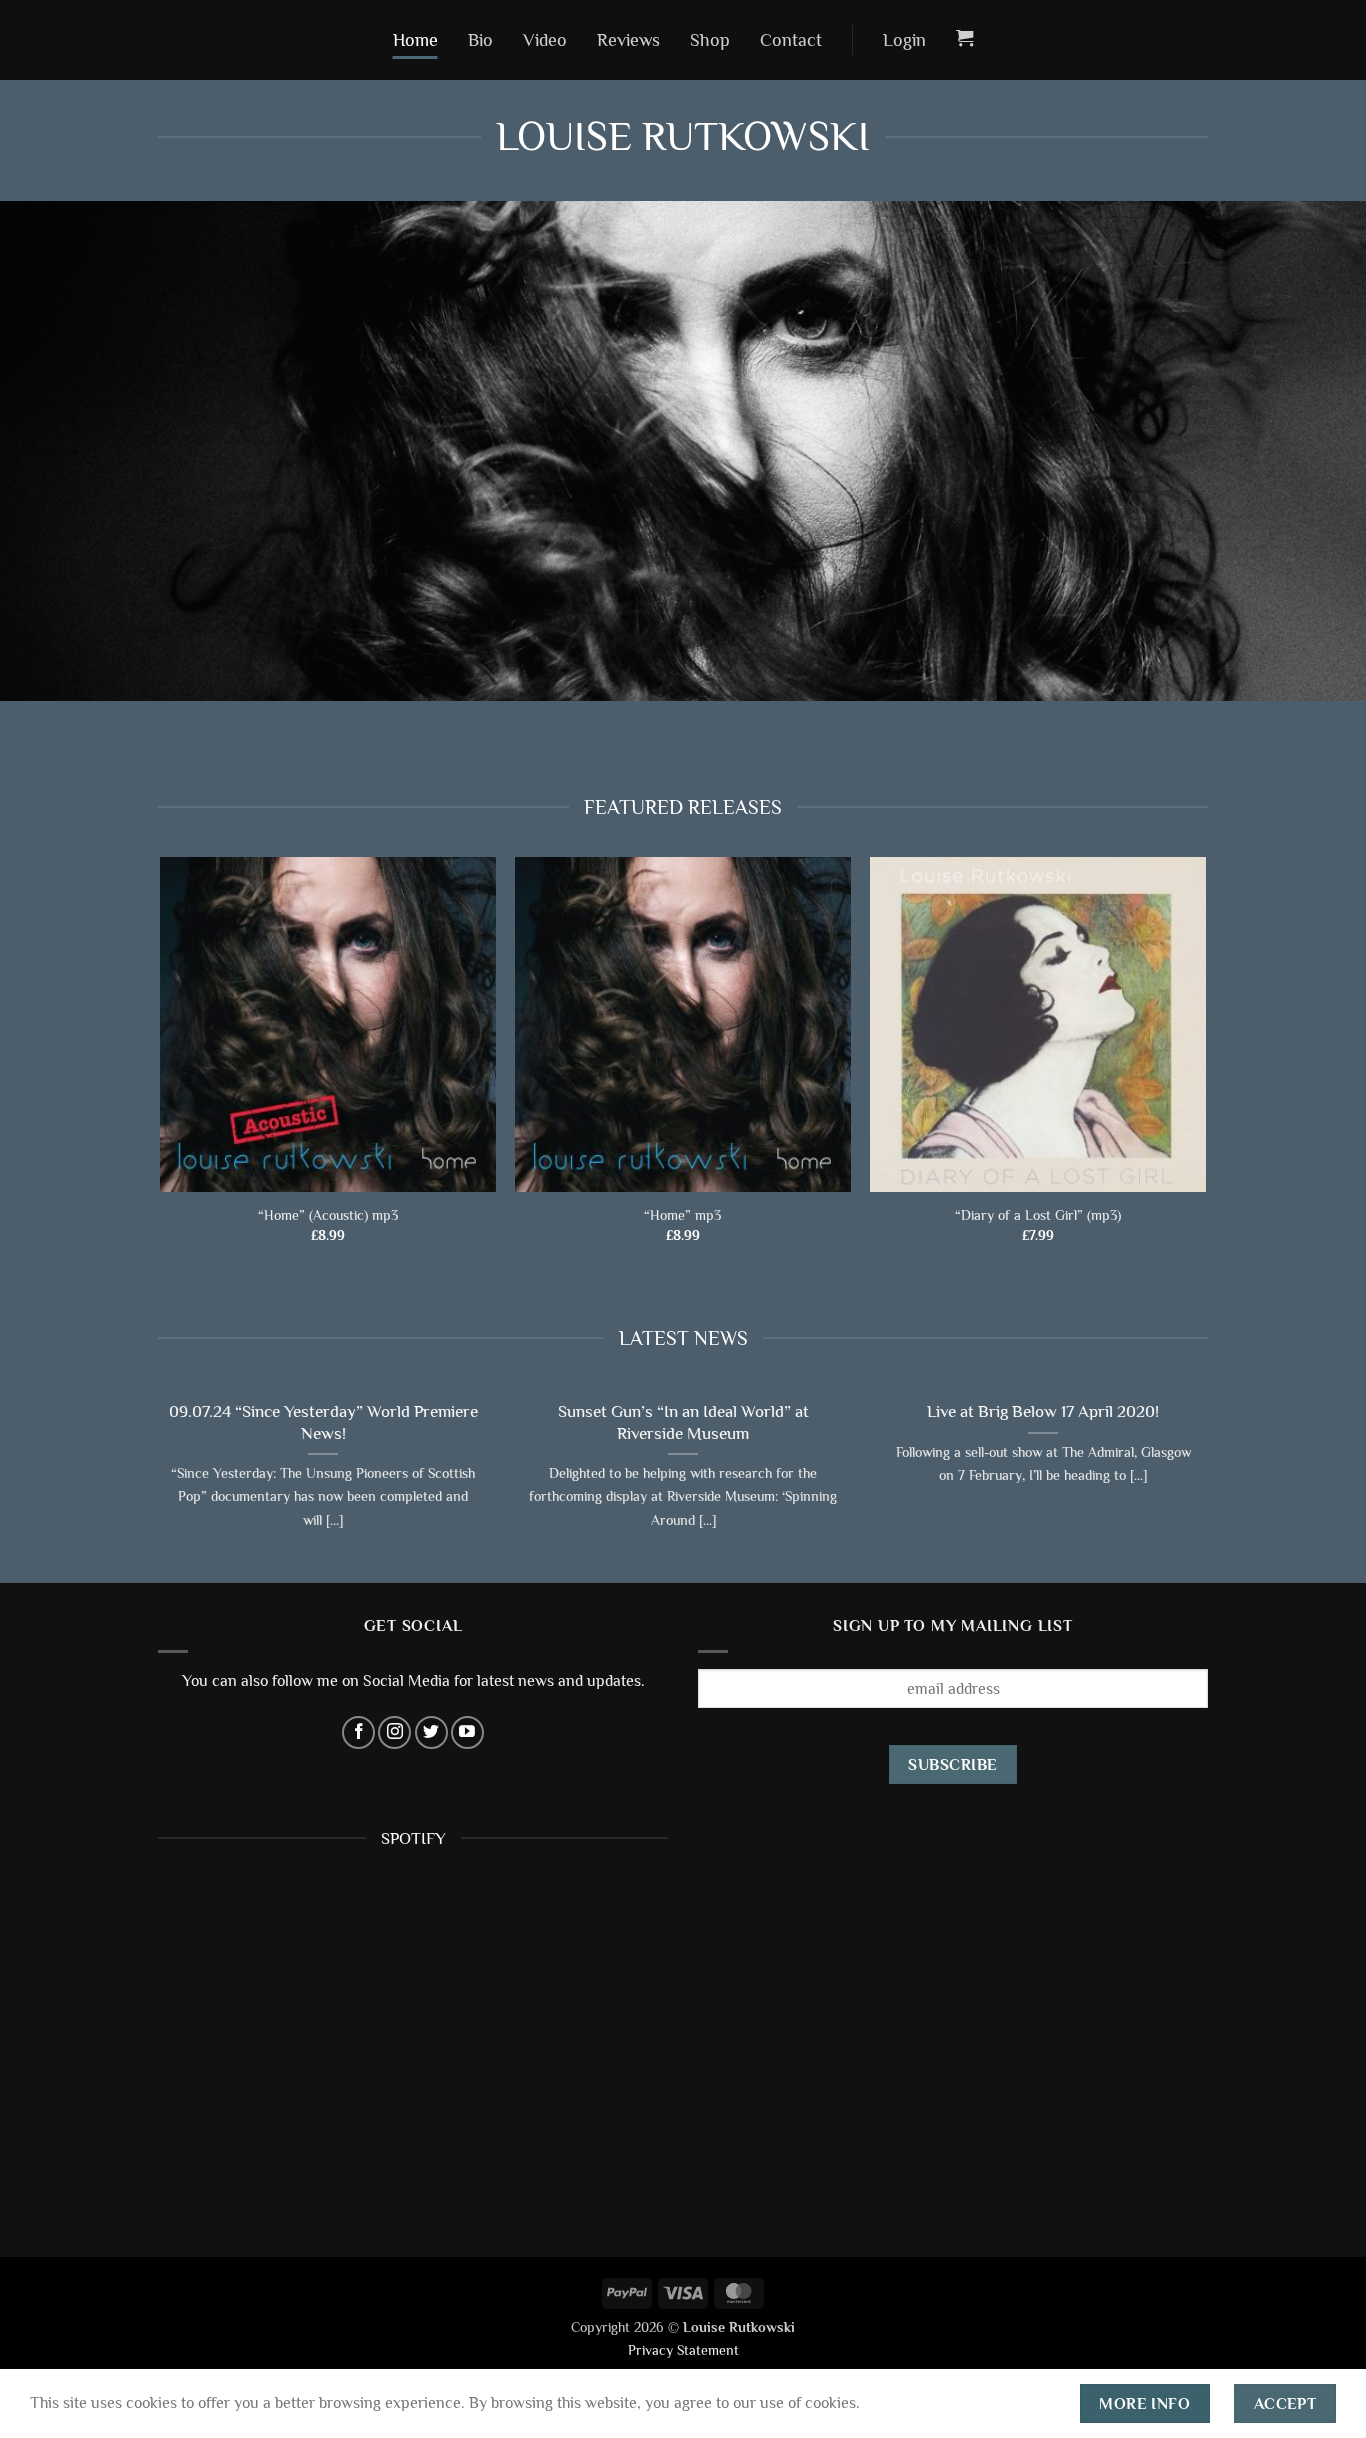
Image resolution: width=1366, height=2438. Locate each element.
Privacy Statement (683, 2350)
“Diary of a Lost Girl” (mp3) (1038, 1215)
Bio (480, 40)
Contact (791, 40)
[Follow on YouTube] (467, 1732)
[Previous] (154, 1483)
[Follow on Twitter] (431, 1732)
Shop (710, 40)
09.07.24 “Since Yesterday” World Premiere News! (322, 1423)
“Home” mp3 (682, 1215)
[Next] (1212, 1483)
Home (415, 40)
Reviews (628, 40)
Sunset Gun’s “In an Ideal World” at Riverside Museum (683, 1423)
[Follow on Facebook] (358, 1732)
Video (545, 40)
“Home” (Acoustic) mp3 (328, 1215)
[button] (904, 40)
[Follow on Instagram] (394, 1732)
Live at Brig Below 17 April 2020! (1043, 1412)
